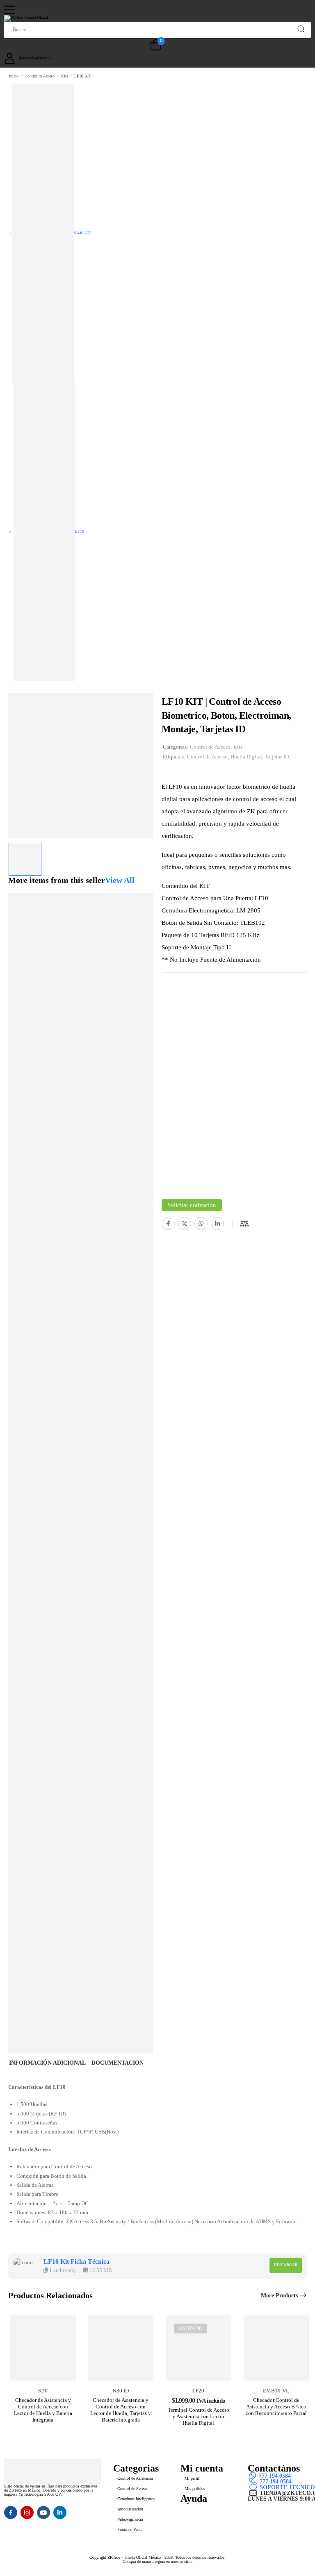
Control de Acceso (40, 76)
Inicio (14, 76)
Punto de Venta (130, 2529)
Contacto (197, 2506)
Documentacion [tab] (118, 2063)
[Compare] (244, 1224)
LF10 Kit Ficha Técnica (76, 2262)
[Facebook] (168, 1223)
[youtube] (43, 2512)
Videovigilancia (130, 2519)
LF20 (198, 2391)
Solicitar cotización (192, 1205)
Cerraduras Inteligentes (136, 2499)
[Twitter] (185, 1223)
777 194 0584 (275, 2476)
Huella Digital (246, 757)
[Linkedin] (217, 1223)
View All (120, 880)
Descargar (286, 2265)
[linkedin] (60, 2512)
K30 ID (121, 2391)
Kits (65, 76)
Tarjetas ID (277, 757)
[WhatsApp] (201, 1223)
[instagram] (27, 2512)
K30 (43, 2391)
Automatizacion (130, 2509)
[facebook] (11, 2512)
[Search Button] (301, 29)
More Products (279, 2296)
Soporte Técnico (287, 2487)
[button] (153, 10)
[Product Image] (81, 766)
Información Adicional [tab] (47, 2063)
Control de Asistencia (135, 2478)
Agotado (190, 2329)
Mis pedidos (195, 2489)
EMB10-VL (276, 2391)
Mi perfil (192, 2478)
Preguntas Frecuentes (218, 2512)
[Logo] (154, 18)
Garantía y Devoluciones (222, 2518)
